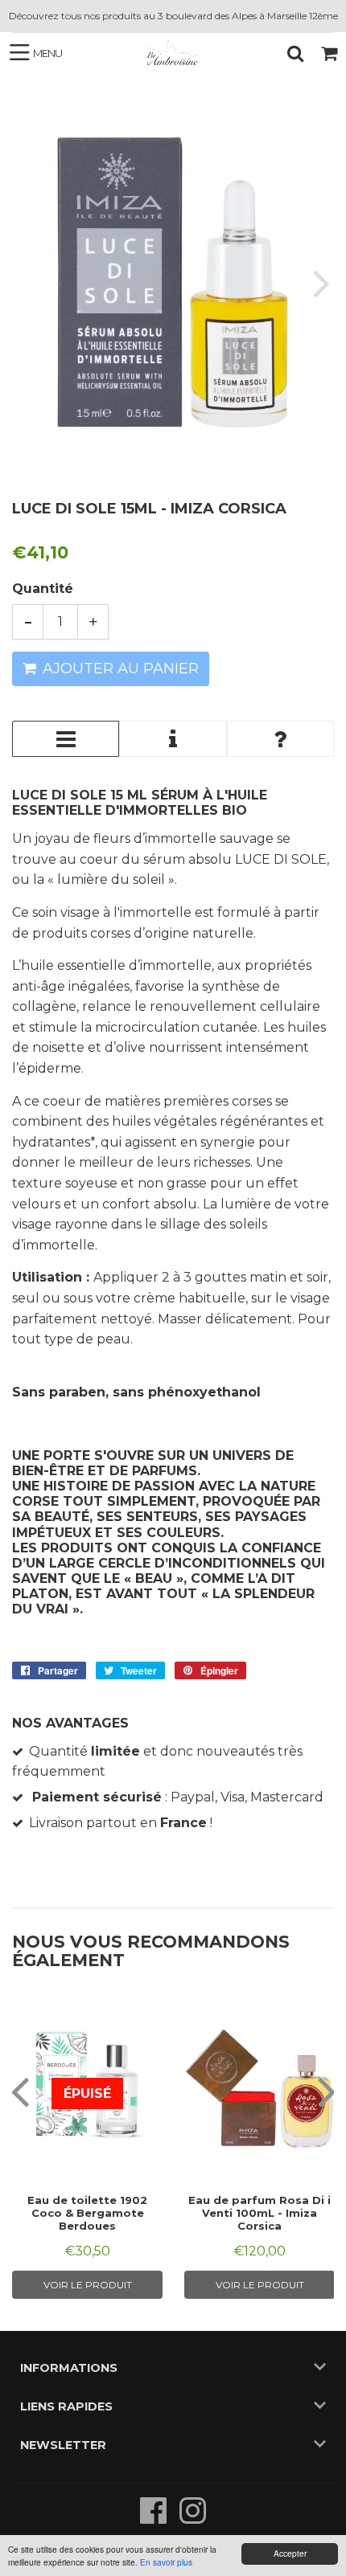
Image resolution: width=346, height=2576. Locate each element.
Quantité (43, 589)
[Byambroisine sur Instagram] (193, 2519)
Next (320, 282)
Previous (26, 282)
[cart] (329, 53)
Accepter (290, 2553)
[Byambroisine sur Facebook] (155, 2519)
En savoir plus (166, 2562)
